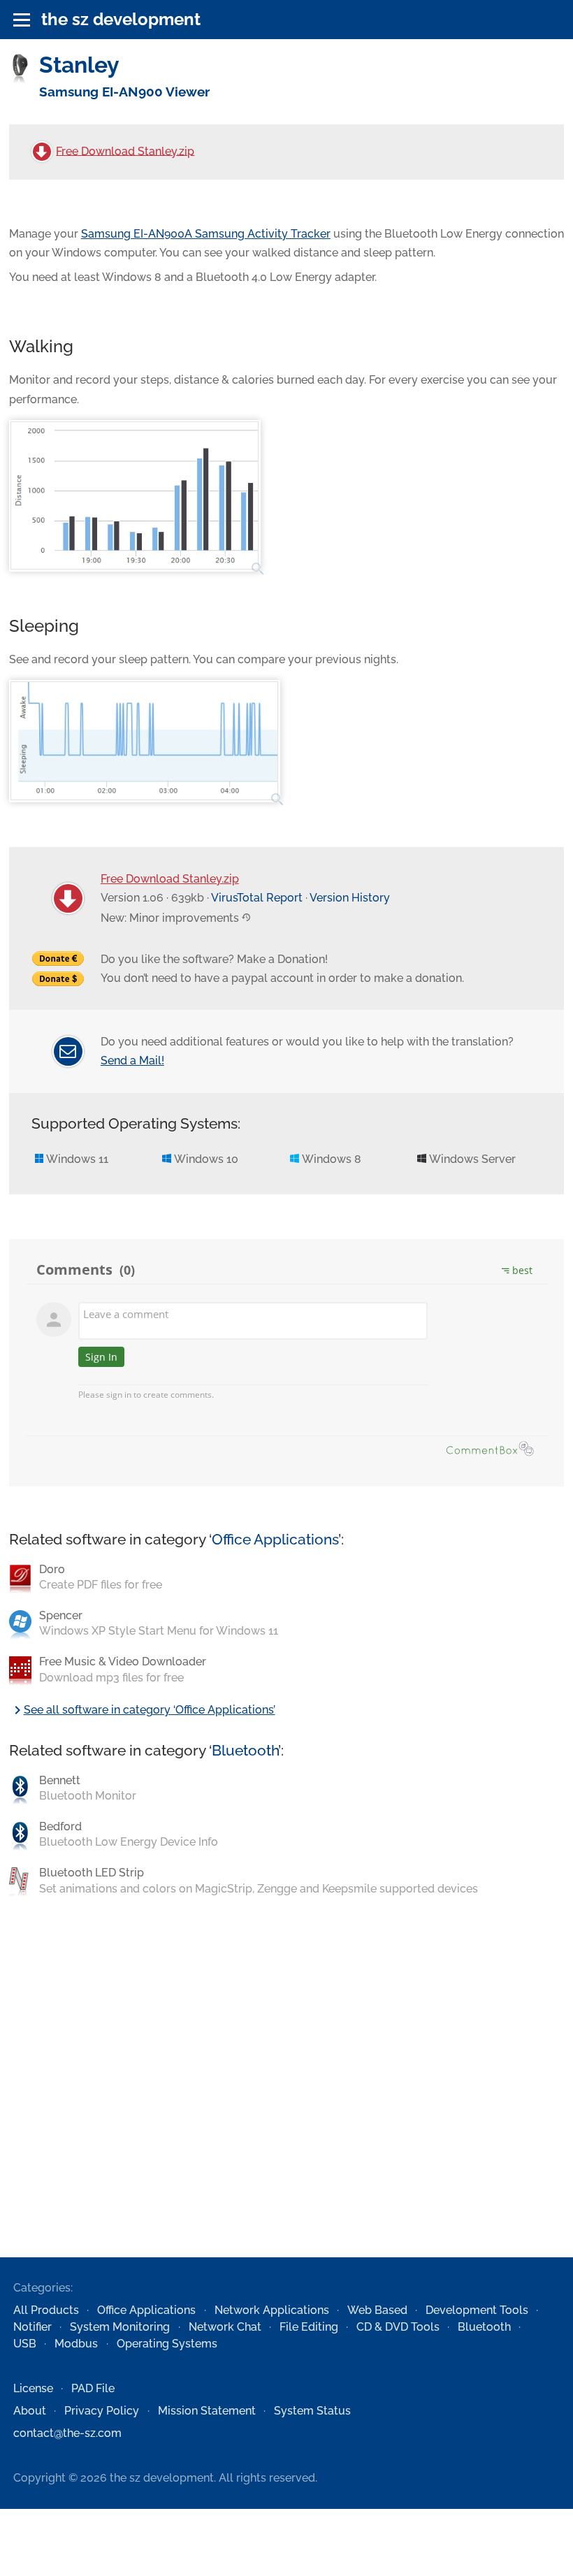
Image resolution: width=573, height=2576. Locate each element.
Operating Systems (167, 2344)
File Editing (309, 2327)
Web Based (377, 2310)
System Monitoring (120, 2327)
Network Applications (272, 2310)
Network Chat (225, 2327)
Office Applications (275, 1539)
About (30, 2411)
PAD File (93, 2388)
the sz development (121, 19)
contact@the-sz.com (67, 2433)
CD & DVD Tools (398, 2327)
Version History (350, 898)
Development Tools (477, 2310)
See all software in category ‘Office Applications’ (142, 1710)
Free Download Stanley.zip (125, 151)
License (33, 2388)
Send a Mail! (132, 1061)
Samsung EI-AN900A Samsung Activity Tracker (206, 234)
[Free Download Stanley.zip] (42, 152)
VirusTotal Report (257, 898)
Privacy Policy (102, 2411)
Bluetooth (245, 1750)
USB (25, 2344)
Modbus (76, 2344)
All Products (46, 2310)
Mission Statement (207, 2411)
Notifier (32, 2327)
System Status (312, 2411)
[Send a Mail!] (68, 1051)
